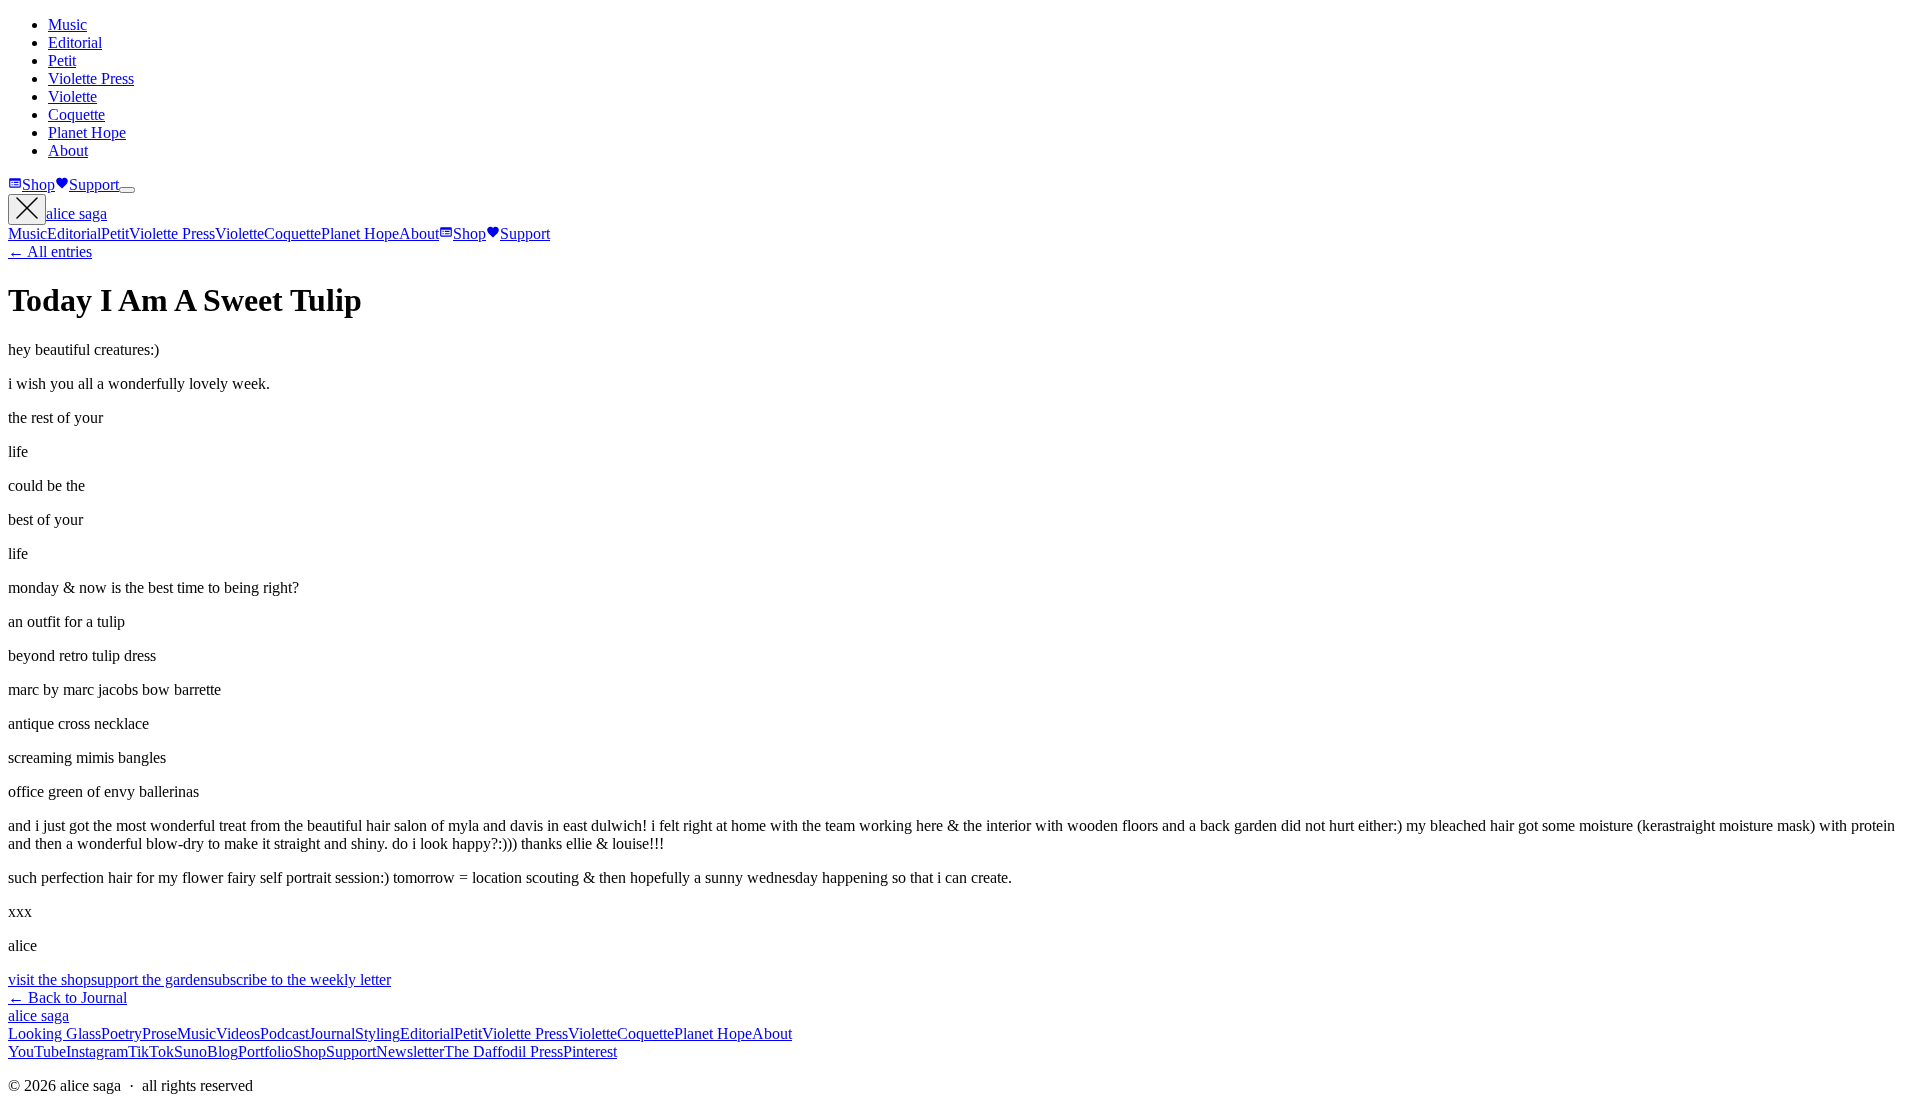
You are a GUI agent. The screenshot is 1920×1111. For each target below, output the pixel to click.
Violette (72, 96)
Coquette (76, 114)
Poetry (121, 1033)
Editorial (75, 42)
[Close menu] (27, 209)
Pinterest (590, 1051)
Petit (62, 60)
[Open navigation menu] (127, 190)
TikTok (151, 1051)
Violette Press (91, 78)
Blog (222, 1051)
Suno (190, 1051)
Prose (159, 1033)
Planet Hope (87, 132)
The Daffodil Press (503, 1051)
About (68, 150)
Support (94, 184)
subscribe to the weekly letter (299, 979)
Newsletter (410, 1051)
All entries (50, 251)
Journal (332, 1033)
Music (67, 24)
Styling (377, 1033)
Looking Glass (54, 1033)
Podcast (284, 1033)
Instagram (97, 1051)
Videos (238, 1033)
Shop (38, 184)
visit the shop (49, 979)
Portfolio (265, 1051)
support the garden (149, 979)
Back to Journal (67, 997)
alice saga (76, 213)
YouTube (37, 1051)
